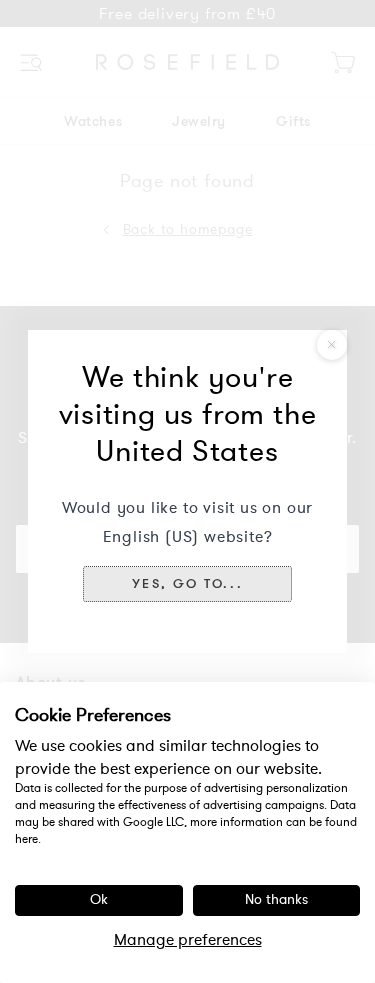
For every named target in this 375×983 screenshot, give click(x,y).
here (26, 839)
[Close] (332, 345)
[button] (187, 584)
